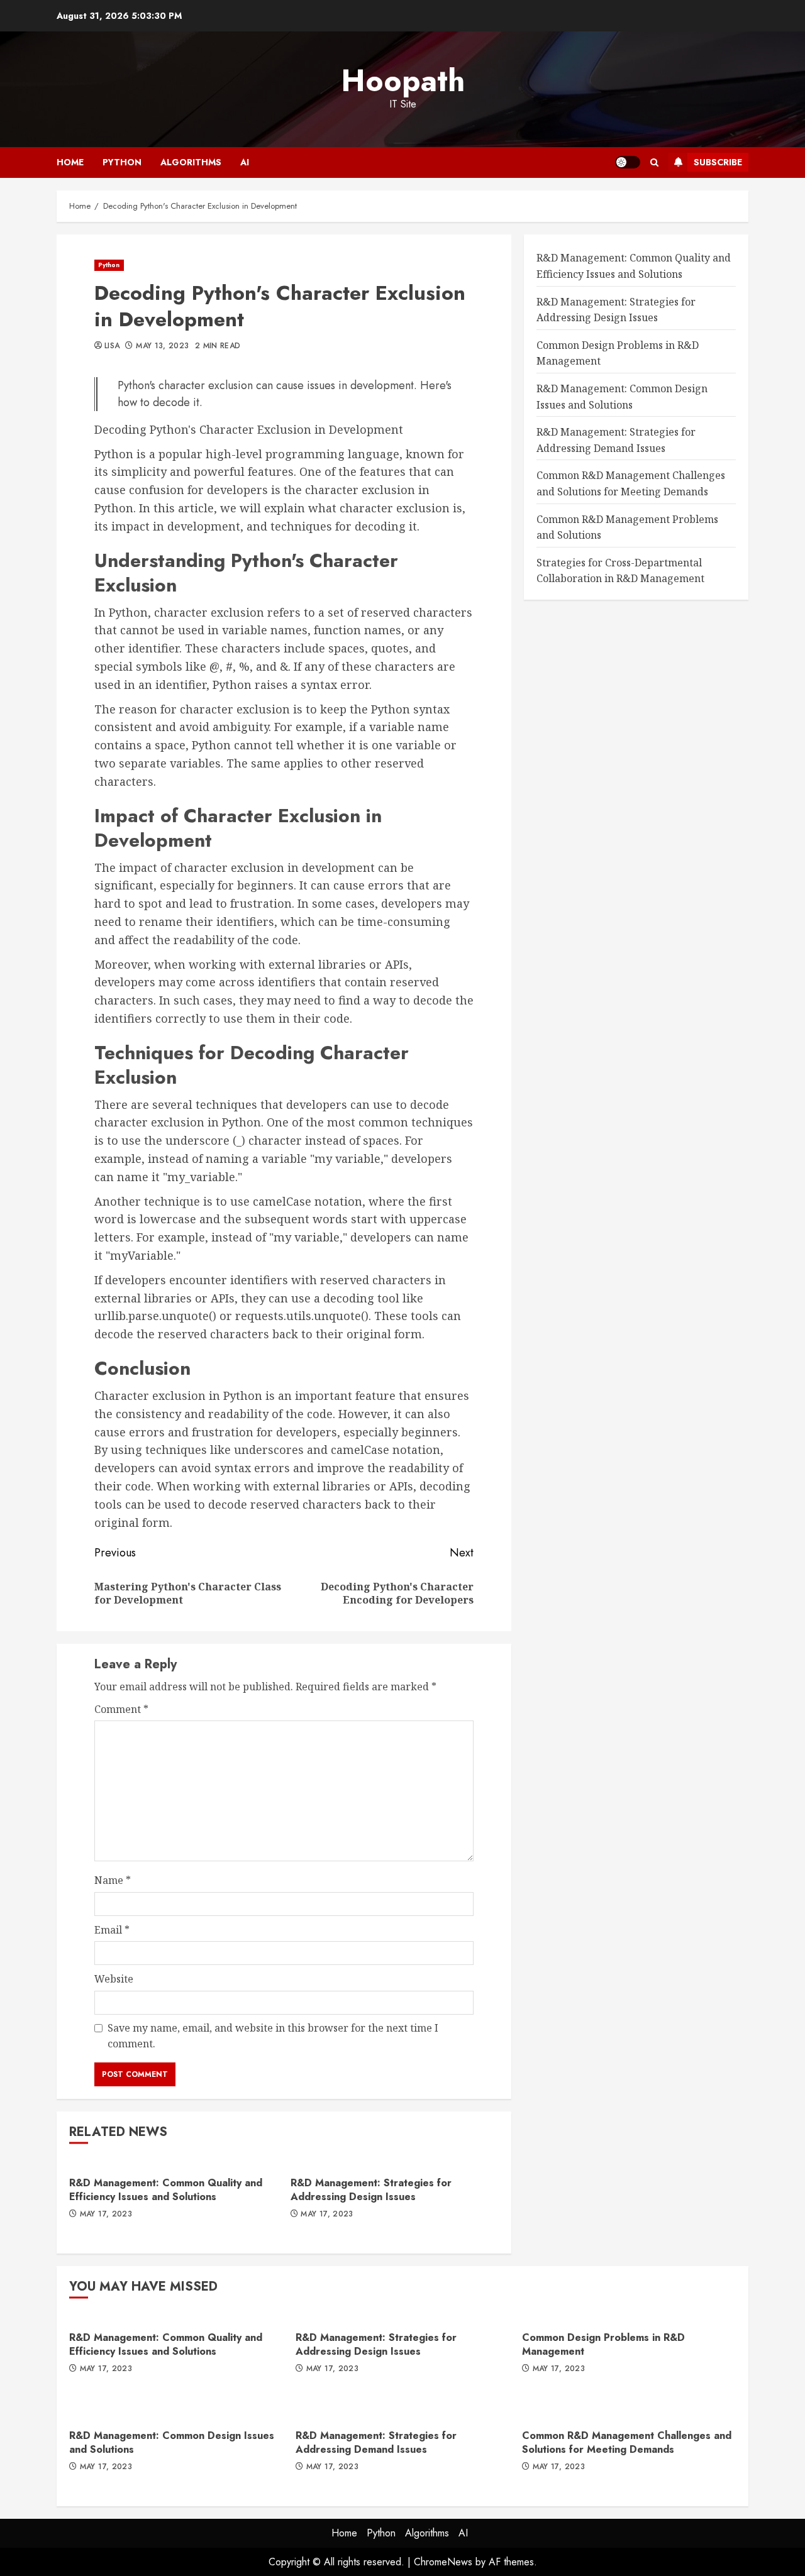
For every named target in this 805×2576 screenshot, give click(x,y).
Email (112, 1930)
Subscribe (718, 162)
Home (70, 162)
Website (114, 1979)
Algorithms (191, 162)
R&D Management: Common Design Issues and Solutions (172, 2442)
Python (122, 162)
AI (245, 162)
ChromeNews (443, 2562)
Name (113, 1880)
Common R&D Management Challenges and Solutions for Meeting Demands (627, 2442)
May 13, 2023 (162, 346)
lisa (112, 346)
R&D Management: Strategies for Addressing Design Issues (371, 2190)
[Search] (654, 162)
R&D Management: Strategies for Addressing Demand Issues (376, 2442)
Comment (121, 1709)
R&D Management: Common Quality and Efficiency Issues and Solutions (166, 2190)
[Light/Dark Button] (628, 162)
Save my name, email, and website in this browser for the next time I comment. (273, 2036)
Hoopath (403, 81)
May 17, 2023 (106, 2215)
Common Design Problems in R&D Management (603, 2344)
